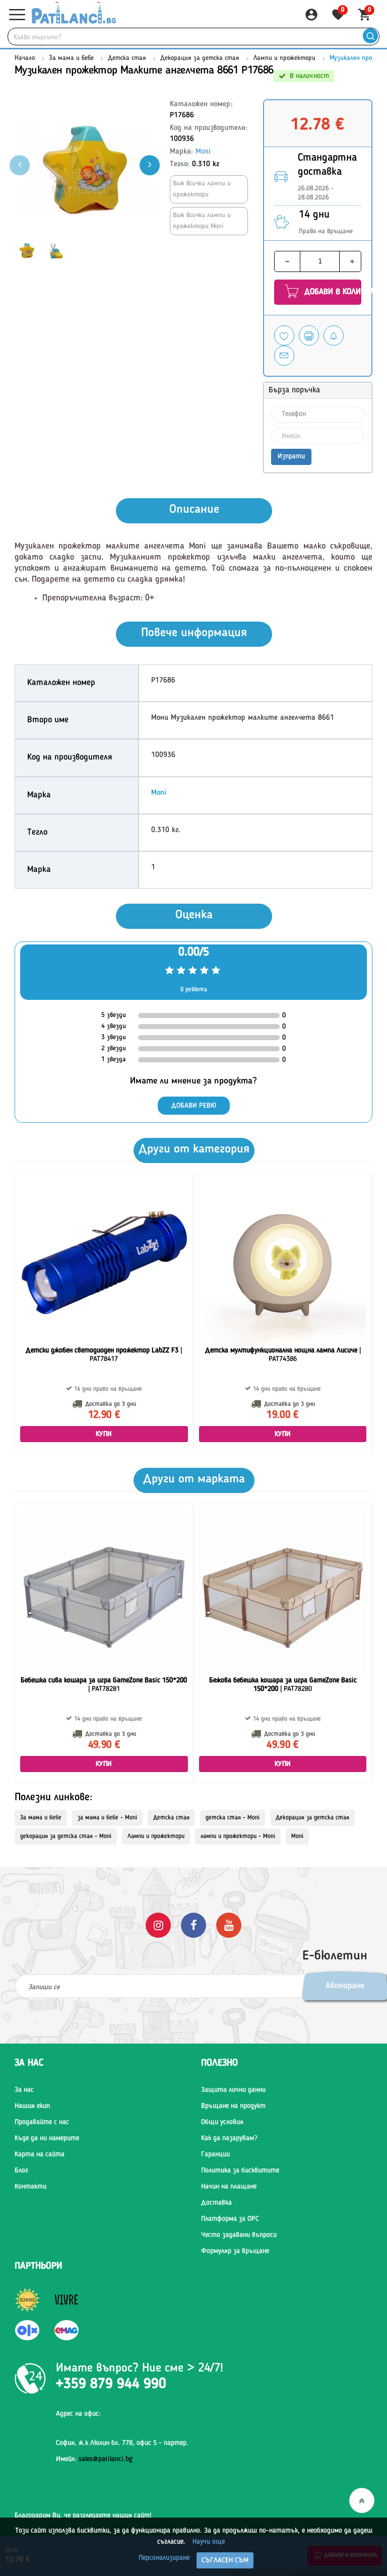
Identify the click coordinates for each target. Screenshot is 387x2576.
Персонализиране (164, 2558)
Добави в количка (332, 292)
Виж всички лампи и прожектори (202, 189)
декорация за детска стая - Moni (66, 1837)
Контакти (30, 2187)
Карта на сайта (40, 2154)
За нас (24, 2090)
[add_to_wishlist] (284, 335)
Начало (25, 58)
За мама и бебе (71, 58)
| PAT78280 (283, 1685)
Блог (21, 2171)
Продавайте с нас (42, 2122)
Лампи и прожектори (284, 58)
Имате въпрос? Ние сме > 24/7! (140, 2368)
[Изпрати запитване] (284, 356)
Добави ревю (194, 1106)
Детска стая (127, 58)
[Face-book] (193, 1925)
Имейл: (94, 2459)
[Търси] (370, 37)
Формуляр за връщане (235, 2251)
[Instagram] (158, 1925)
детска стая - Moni (233, 1818)
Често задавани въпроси (239, 2235)
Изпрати (291, 456)
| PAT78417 (104, 1355)
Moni (203, 152)
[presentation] (150, 165)
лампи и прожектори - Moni (238, 1837)
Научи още (209, 2542)
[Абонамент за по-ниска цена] (334, 335)
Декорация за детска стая (200, 58)
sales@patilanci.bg (106, 2459)
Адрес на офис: (78, 2414)
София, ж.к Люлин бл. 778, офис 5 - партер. (122, 2443)
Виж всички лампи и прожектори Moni (202, 221)
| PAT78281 (104, 1685)
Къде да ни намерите (47, 2138)
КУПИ (104, 1434)
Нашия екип (32, 2106)
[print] (309, 335)
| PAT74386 (283, 1355)
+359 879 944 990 (111, 2385)
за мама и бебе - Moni (107, 1818)
